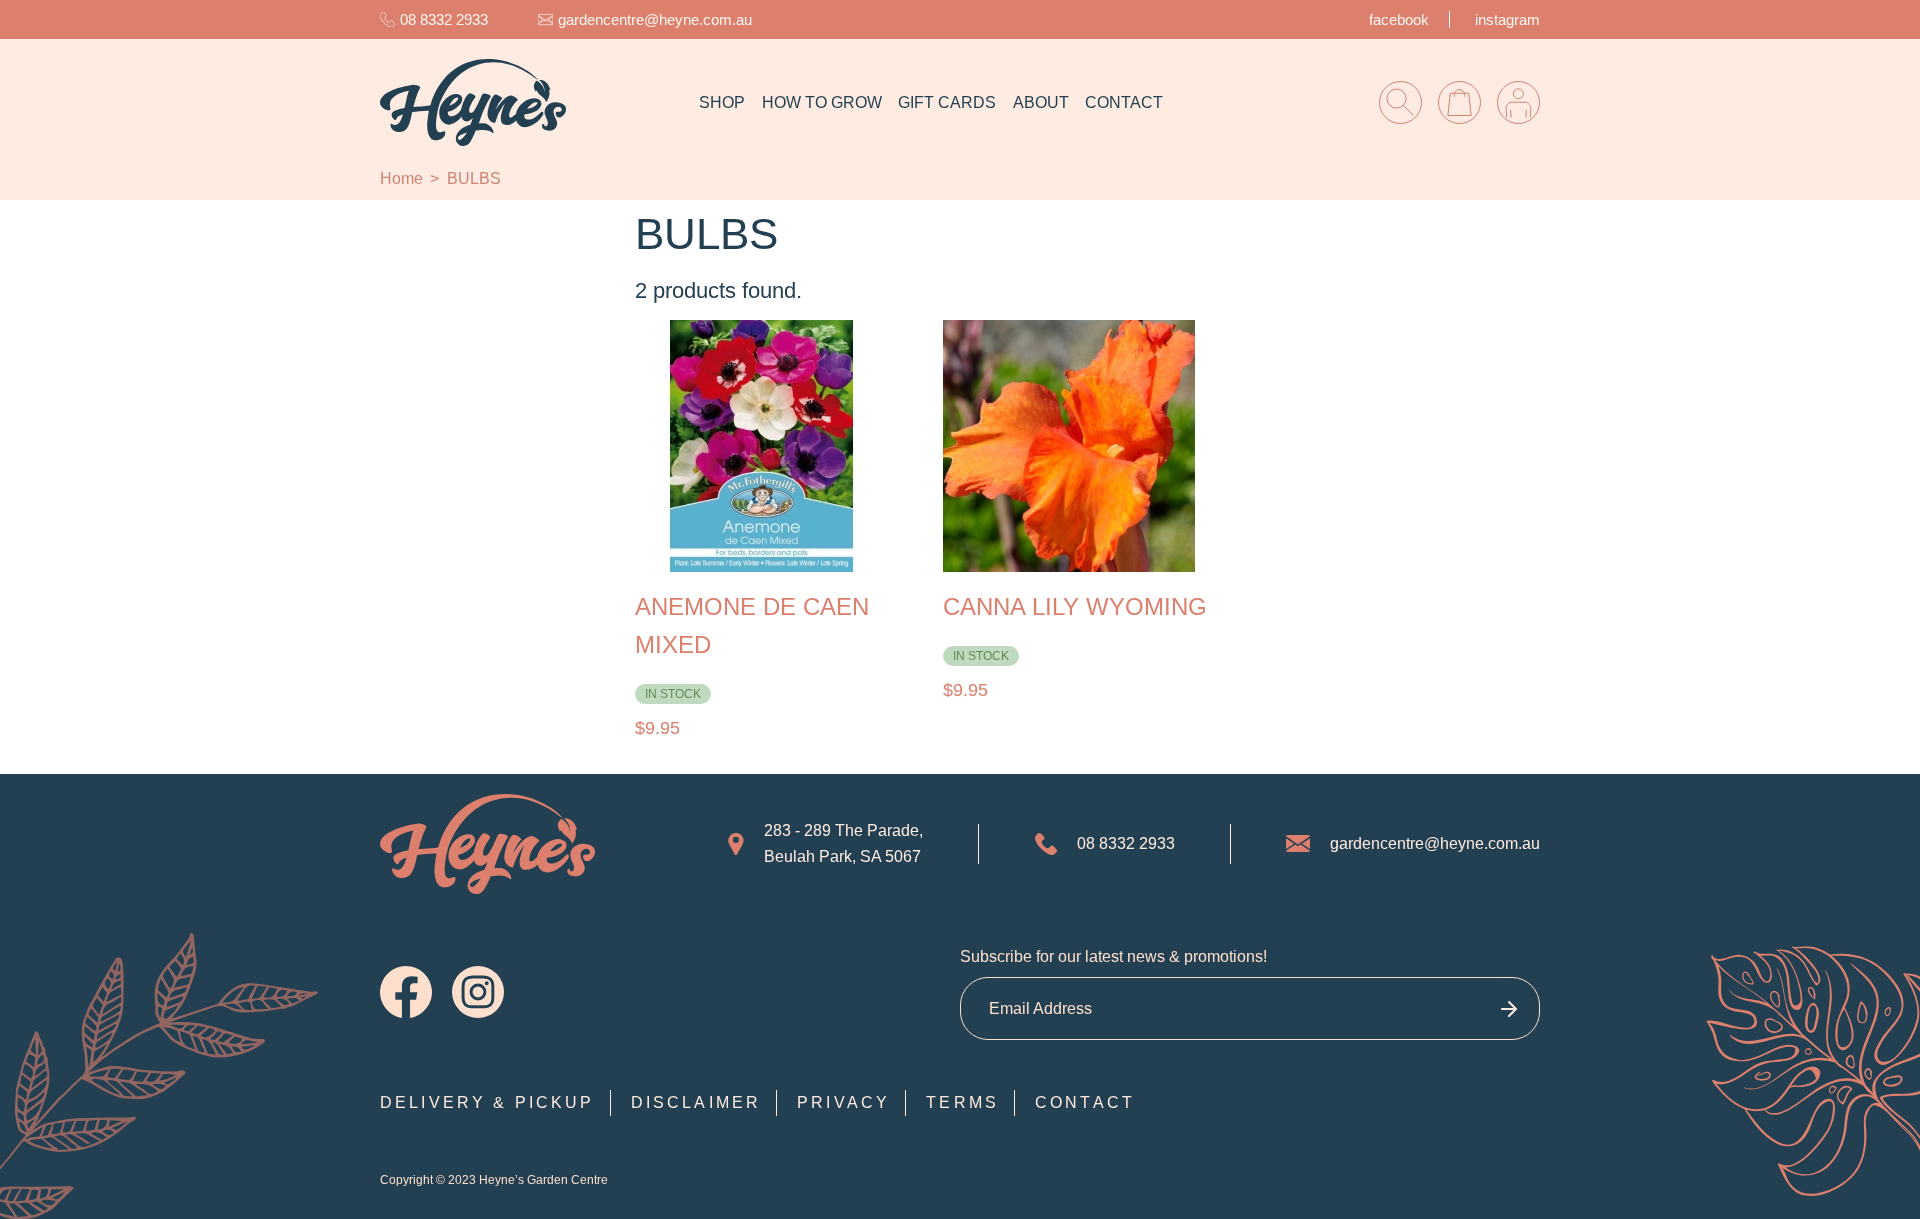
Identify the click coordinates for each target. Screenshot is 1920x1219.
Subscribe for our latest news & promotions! (1113, 956)
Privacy (843, 1102)
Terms (962, 1102)
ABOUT (1041, 102)
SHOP (722, 102)
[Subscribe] (1508, 1008)
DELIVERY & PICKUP (487, 1102)
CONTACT (1124, 102)
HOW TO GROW (822, 102)
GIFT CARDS (947, 102)
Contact (1085, 1102)
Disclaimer (696, 1102)
